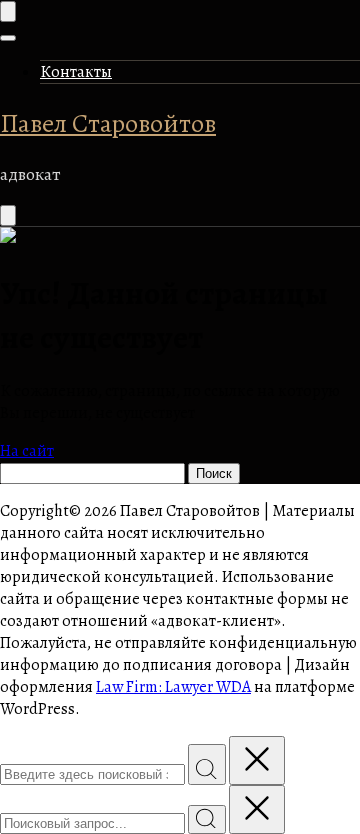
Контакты (76, 72)
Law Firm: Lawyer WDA (173, 687)
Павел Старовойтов (108, 123)
